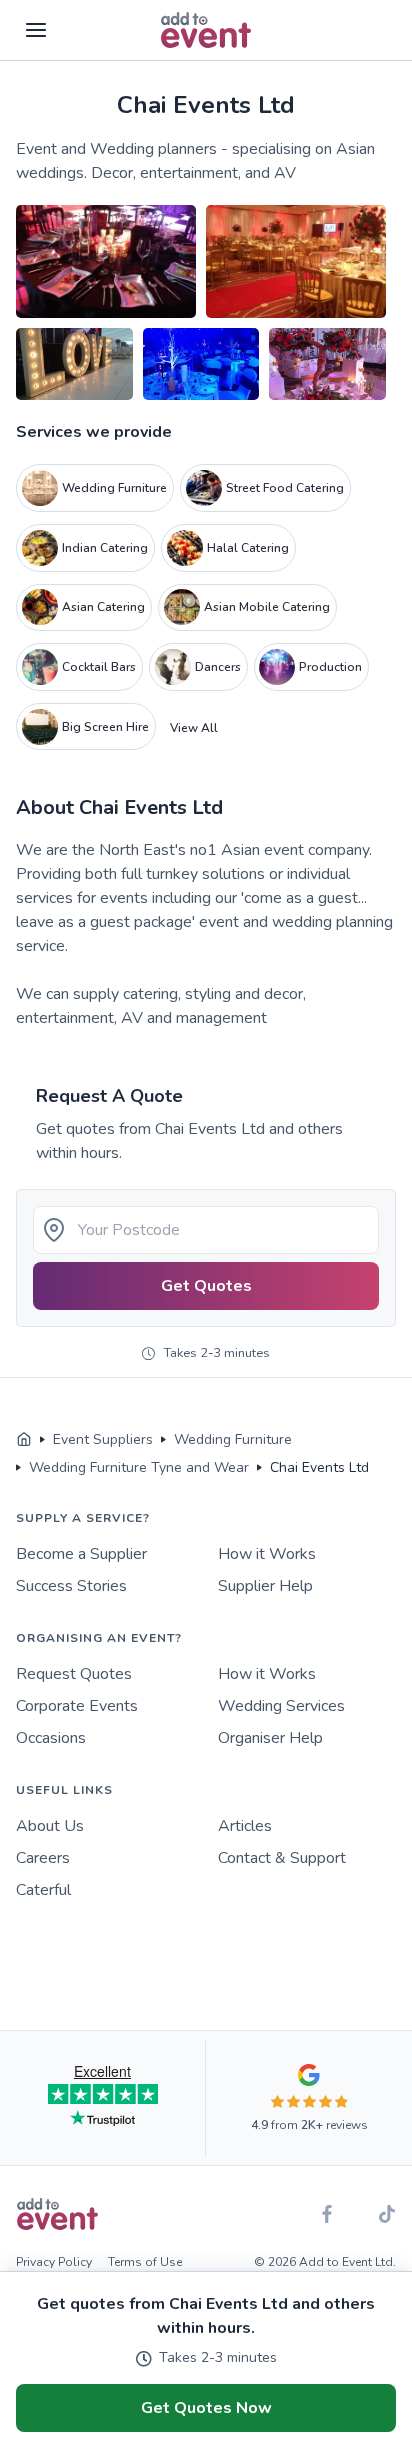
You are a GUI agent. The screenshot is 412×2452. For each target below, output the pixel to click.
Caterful (43, 1890)
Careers (43, 1858)
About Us (50, 1826)
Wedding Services (281, 1706)
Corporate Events (77, 1706)
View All (194, 728)
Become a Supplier (81, 1554)
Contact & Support (282, 1858)
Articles (245, 1826)
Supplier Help (265, 1586)
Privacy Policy (54, 2262)
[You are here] (24, 1440)
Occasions (51, 1738)
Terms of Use (145, 2262)
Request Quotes (74, 1674)
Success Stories (71, 1586)
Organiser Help (270, 1738)
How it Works (267, 1554)
